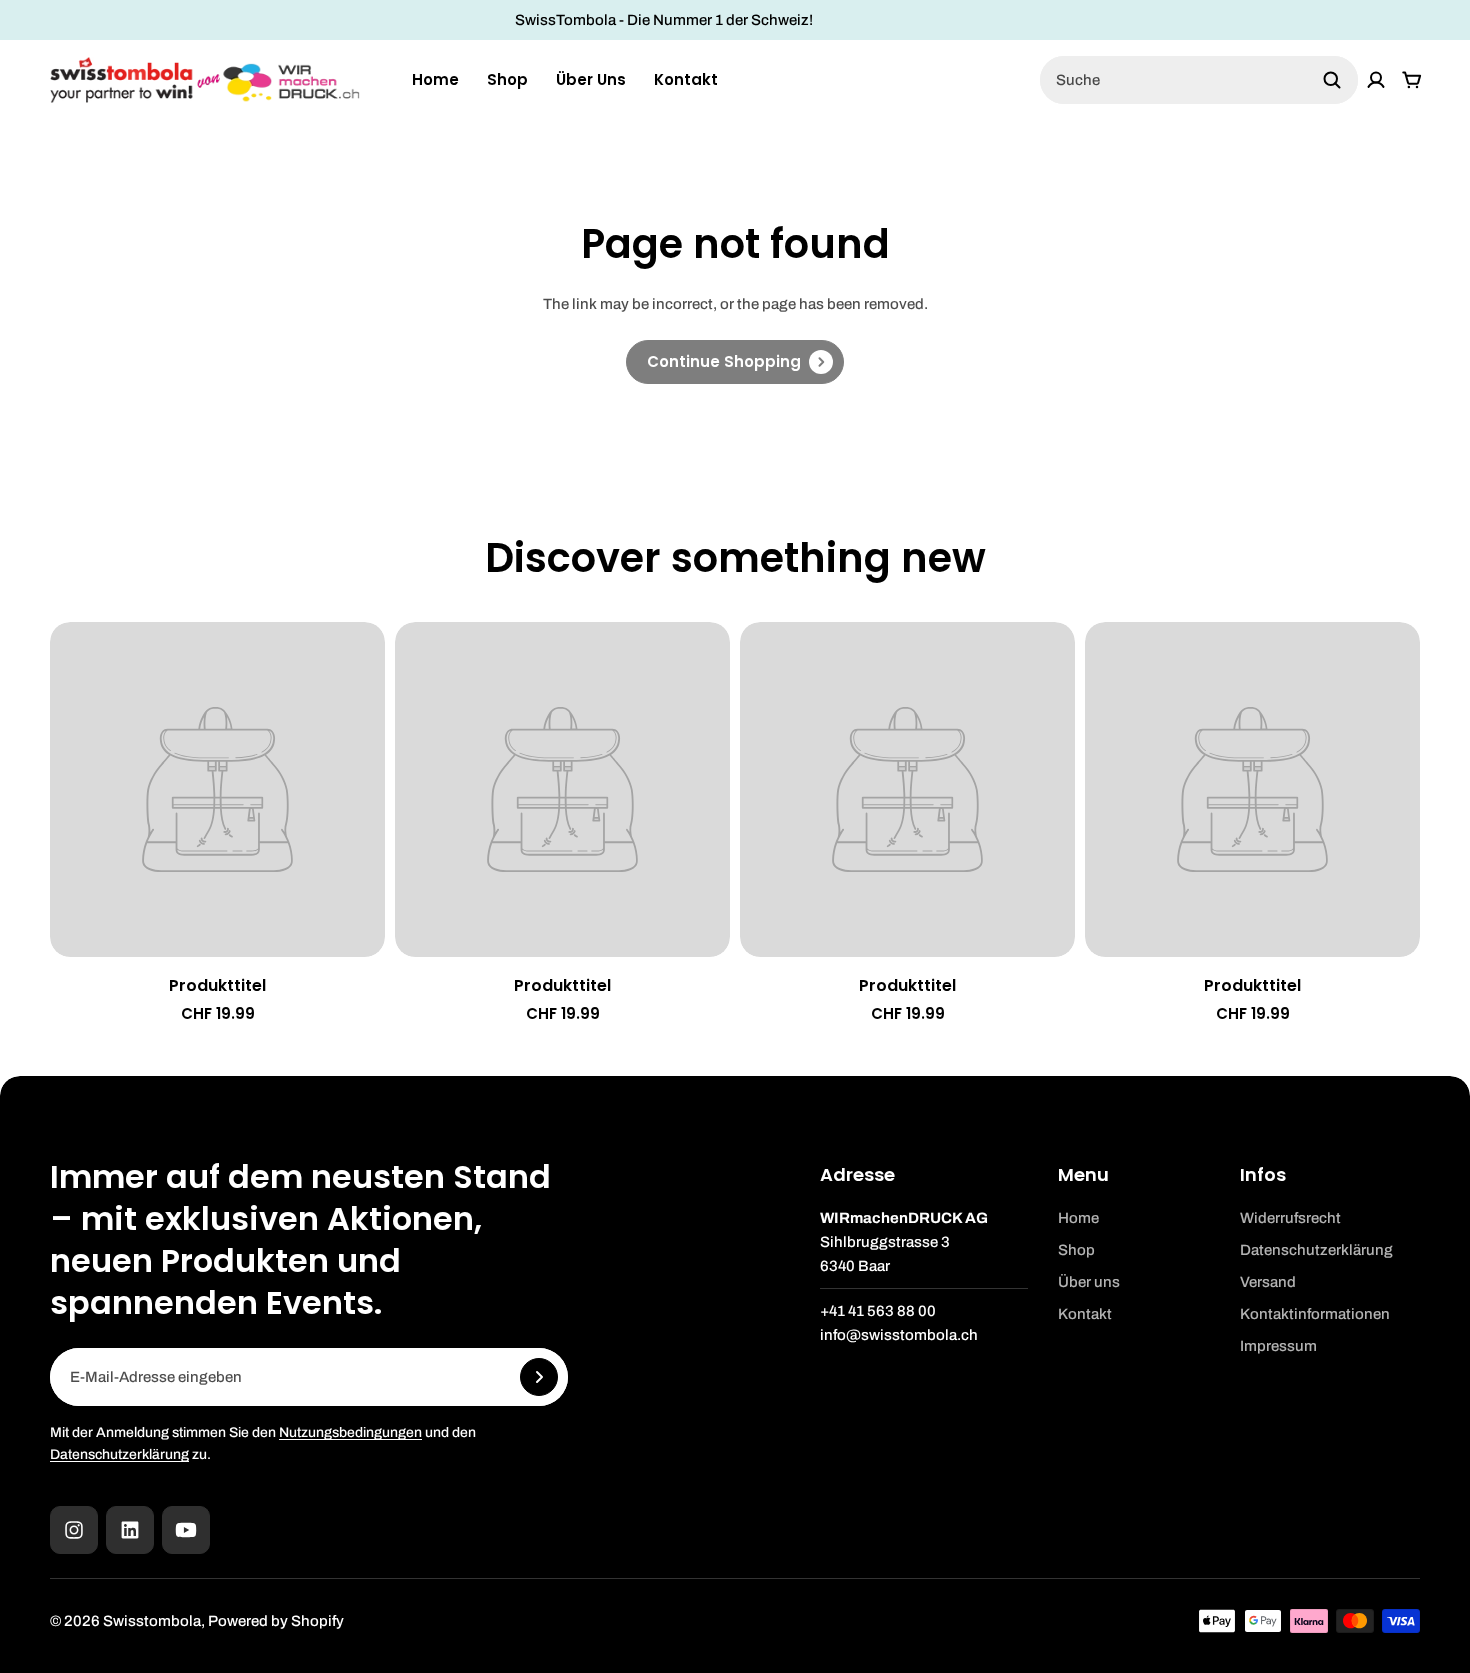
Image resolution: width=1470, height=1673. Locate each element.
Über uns (591, 79)
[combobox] (1199, 80)
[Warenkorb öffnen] (1412, 80)
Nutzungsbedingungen (350, 1432)
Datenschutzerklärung (119, 1454)
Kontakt (686, 79)
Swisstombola (152, 1621)
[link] (735, 362)
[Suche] (1332, 80)
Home (435, 79)
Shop (507, 79)
